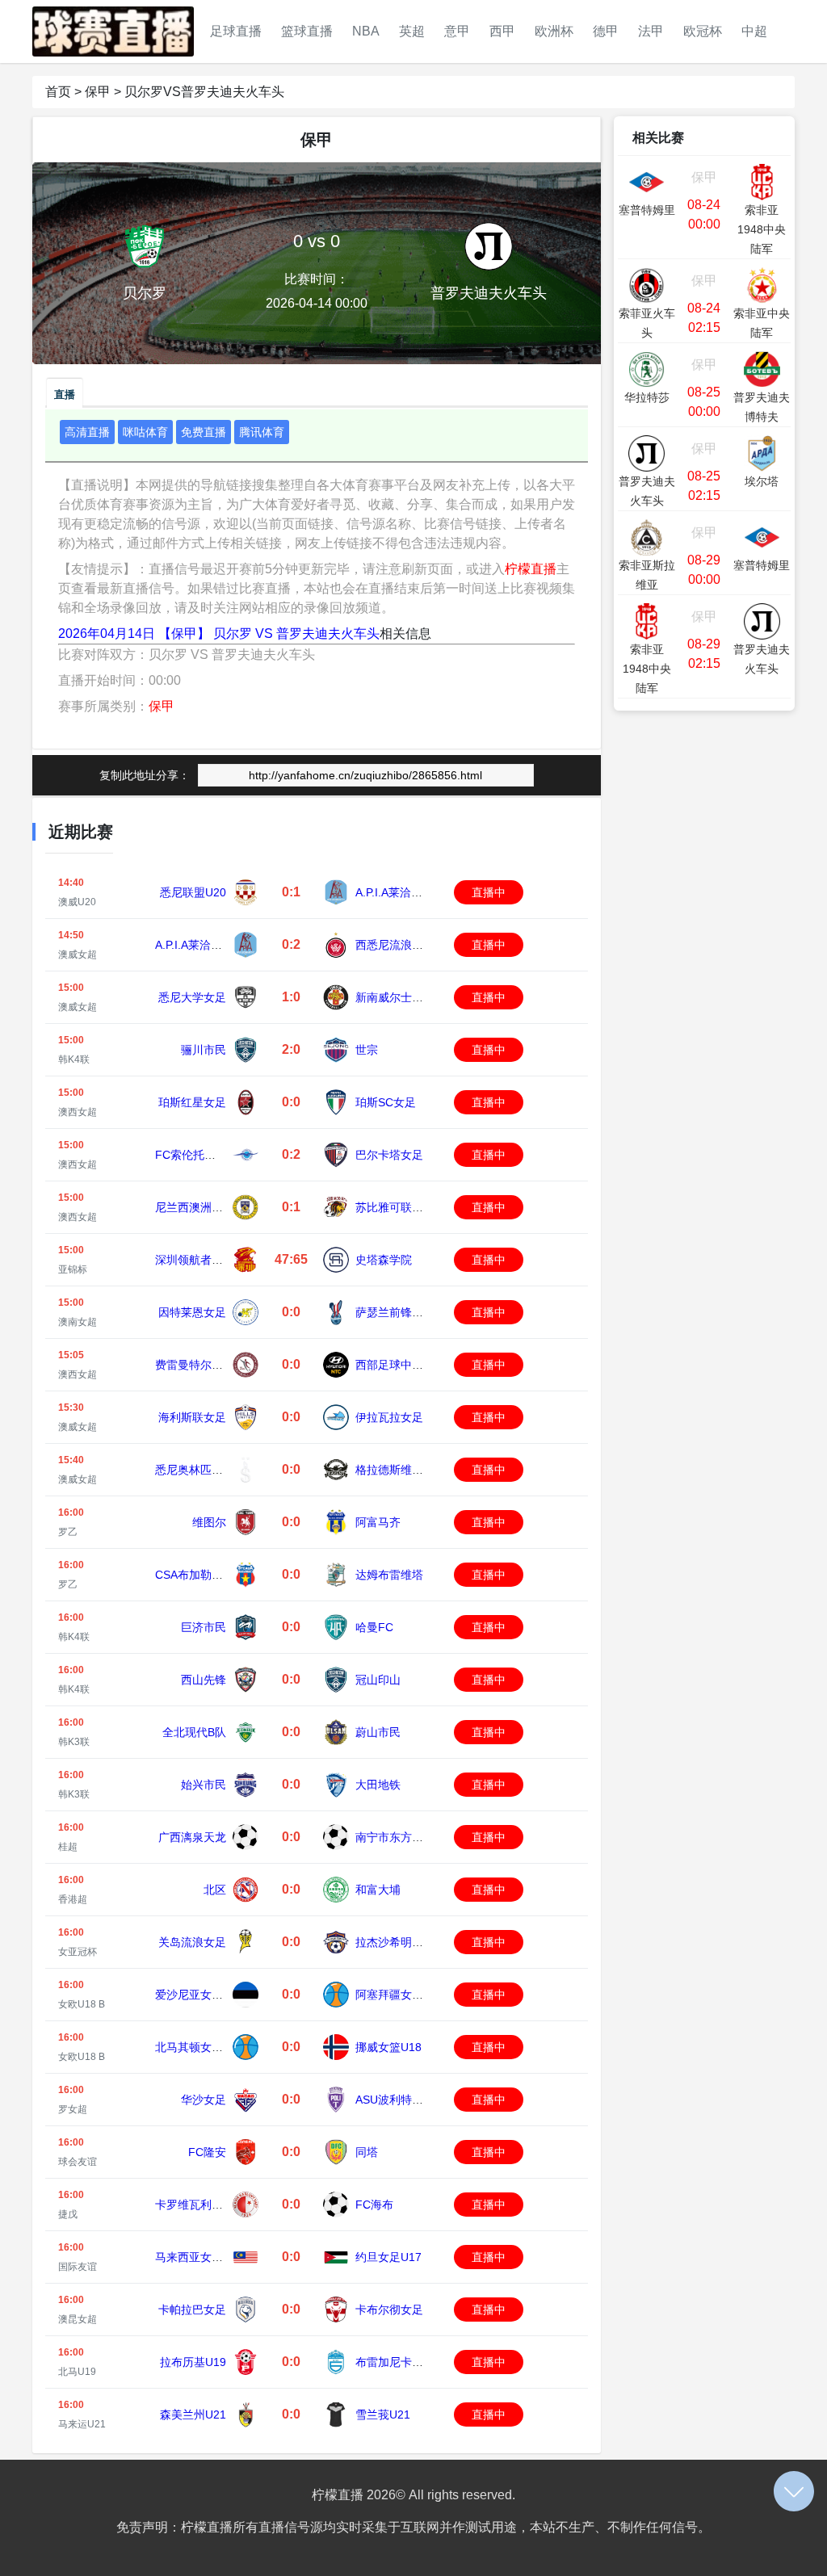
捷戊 (68, 2214)
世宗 (367, 1050)
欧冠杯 (703, 31)
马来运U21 (82, 2424)
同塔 (367, 2152)
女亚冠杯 (78, 1952)
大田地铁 (378, 1785)
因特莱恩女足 (192, 1312)
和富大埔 (378, 1890)
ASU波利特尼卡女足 (406, 2100)
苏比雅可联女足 (395, 1207)
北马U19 (77, 2372)
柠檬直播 (531, 569)
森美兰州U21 (193, 2414)
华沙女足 (204, 2100)
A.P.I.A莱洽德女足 (200, 945)
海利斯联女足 (192, 1417)
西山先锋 (204, 1680)
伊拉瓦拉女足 (389, 1417)
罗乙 (68, 1532)
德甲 (606, 31)
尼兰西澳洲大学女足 (206, 1207)
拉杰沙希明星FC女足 (408, 1942)
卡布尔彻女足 (389, 2310)
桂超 (68, 1847)
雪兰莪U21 (383, 2414)
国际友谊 (78, 2267)
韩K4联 (74, 1059)
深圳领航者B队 (193, 1260)
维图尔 (209, 1522)
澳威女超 (78, 954)
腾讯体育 (262, 432)
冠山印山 (378, 1680)
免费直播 (204, 432)
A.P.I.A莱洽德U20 (399, 892)
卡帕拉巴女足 (192, 2310)
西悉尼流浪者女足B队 (410, 945)
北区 (215, 1890)
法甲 (651, 31)
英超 (412, 31)
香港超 (73, 1899)
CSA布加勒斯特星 (200, 1575)
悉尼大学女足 (192, 997)
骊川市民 (204, 1050)
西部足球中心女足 (401, 1365)
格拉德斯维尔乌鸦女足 (412, 1470)
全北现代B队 (194, 1732)
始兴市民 (204, 1785)
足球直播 (236, 31)
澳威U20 (77, 902)
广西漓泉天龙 (192, 1837)
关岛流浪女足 (192, 1942)
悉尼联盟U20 (193, 892)
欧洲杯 (554, 31)
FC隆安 (207, 2152)
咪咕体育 (145, 432)
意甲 (457, 31)
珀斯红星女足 (192, 1102)
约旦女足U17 (388, 2257)
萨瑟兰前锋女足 (395, 1312)
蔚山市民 (378, 1732)
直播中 (489, 892)
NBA (366, 31)
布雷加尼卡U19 (394, 2362)
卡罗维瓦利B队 (193, 2205)
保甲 (98, 92)
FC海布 (374, 2205)
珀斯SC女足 (386, 1102)
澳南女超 (78, 1322)
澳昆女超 (78, 2319)
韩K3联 (74, 1742)
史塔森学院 (384, 1260)
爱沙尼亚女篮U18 (199, 1995)
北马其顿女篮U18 (199, 2047)
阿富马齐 (378, 1522)
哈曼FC (374, 1627)
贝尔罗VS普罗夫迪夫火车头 (204, 92)
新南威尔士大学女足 (406, 997)
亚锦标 (73, 1269)
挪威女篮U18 (388, 2047)
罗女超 (73, 2109)
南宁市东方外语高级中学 (418, 1837)
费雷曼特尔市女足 (200, 1365)
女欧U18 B (82, 2004)
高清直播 (87, 432)
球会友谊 (78, 2162)
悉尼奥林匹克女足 (200, 1470)
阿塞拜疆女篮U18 (400, 1995)
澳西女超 (78, 1112)
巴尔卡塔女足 (389, 1155)
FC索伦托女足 (191, 1155)
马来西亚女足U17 (199, 2257)
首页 (58, 92)
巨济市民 (204, 1627)
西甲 (502, 31)
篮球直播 (307, 31)
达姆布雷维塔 (389, 1575)
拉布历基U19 (193, 2362)
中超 (754, 31)
